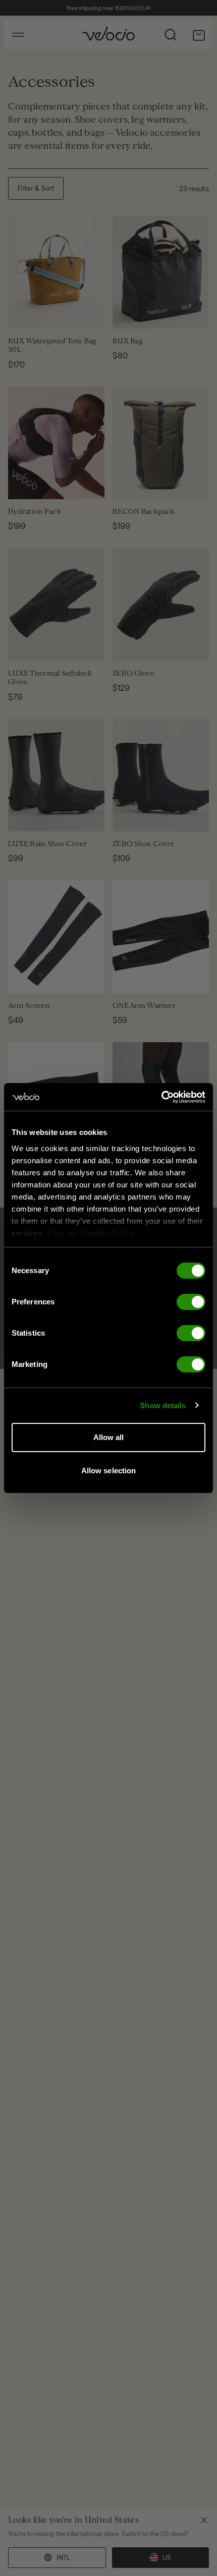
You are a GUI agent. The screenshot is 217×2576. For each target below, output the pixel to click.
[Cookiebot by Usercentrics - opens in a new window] (161, 1097)
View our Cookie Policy (90, 1233)
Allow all (109, 1437)
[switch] (191, 1302)
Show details (163, 1405)
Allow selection (109, 1471)
